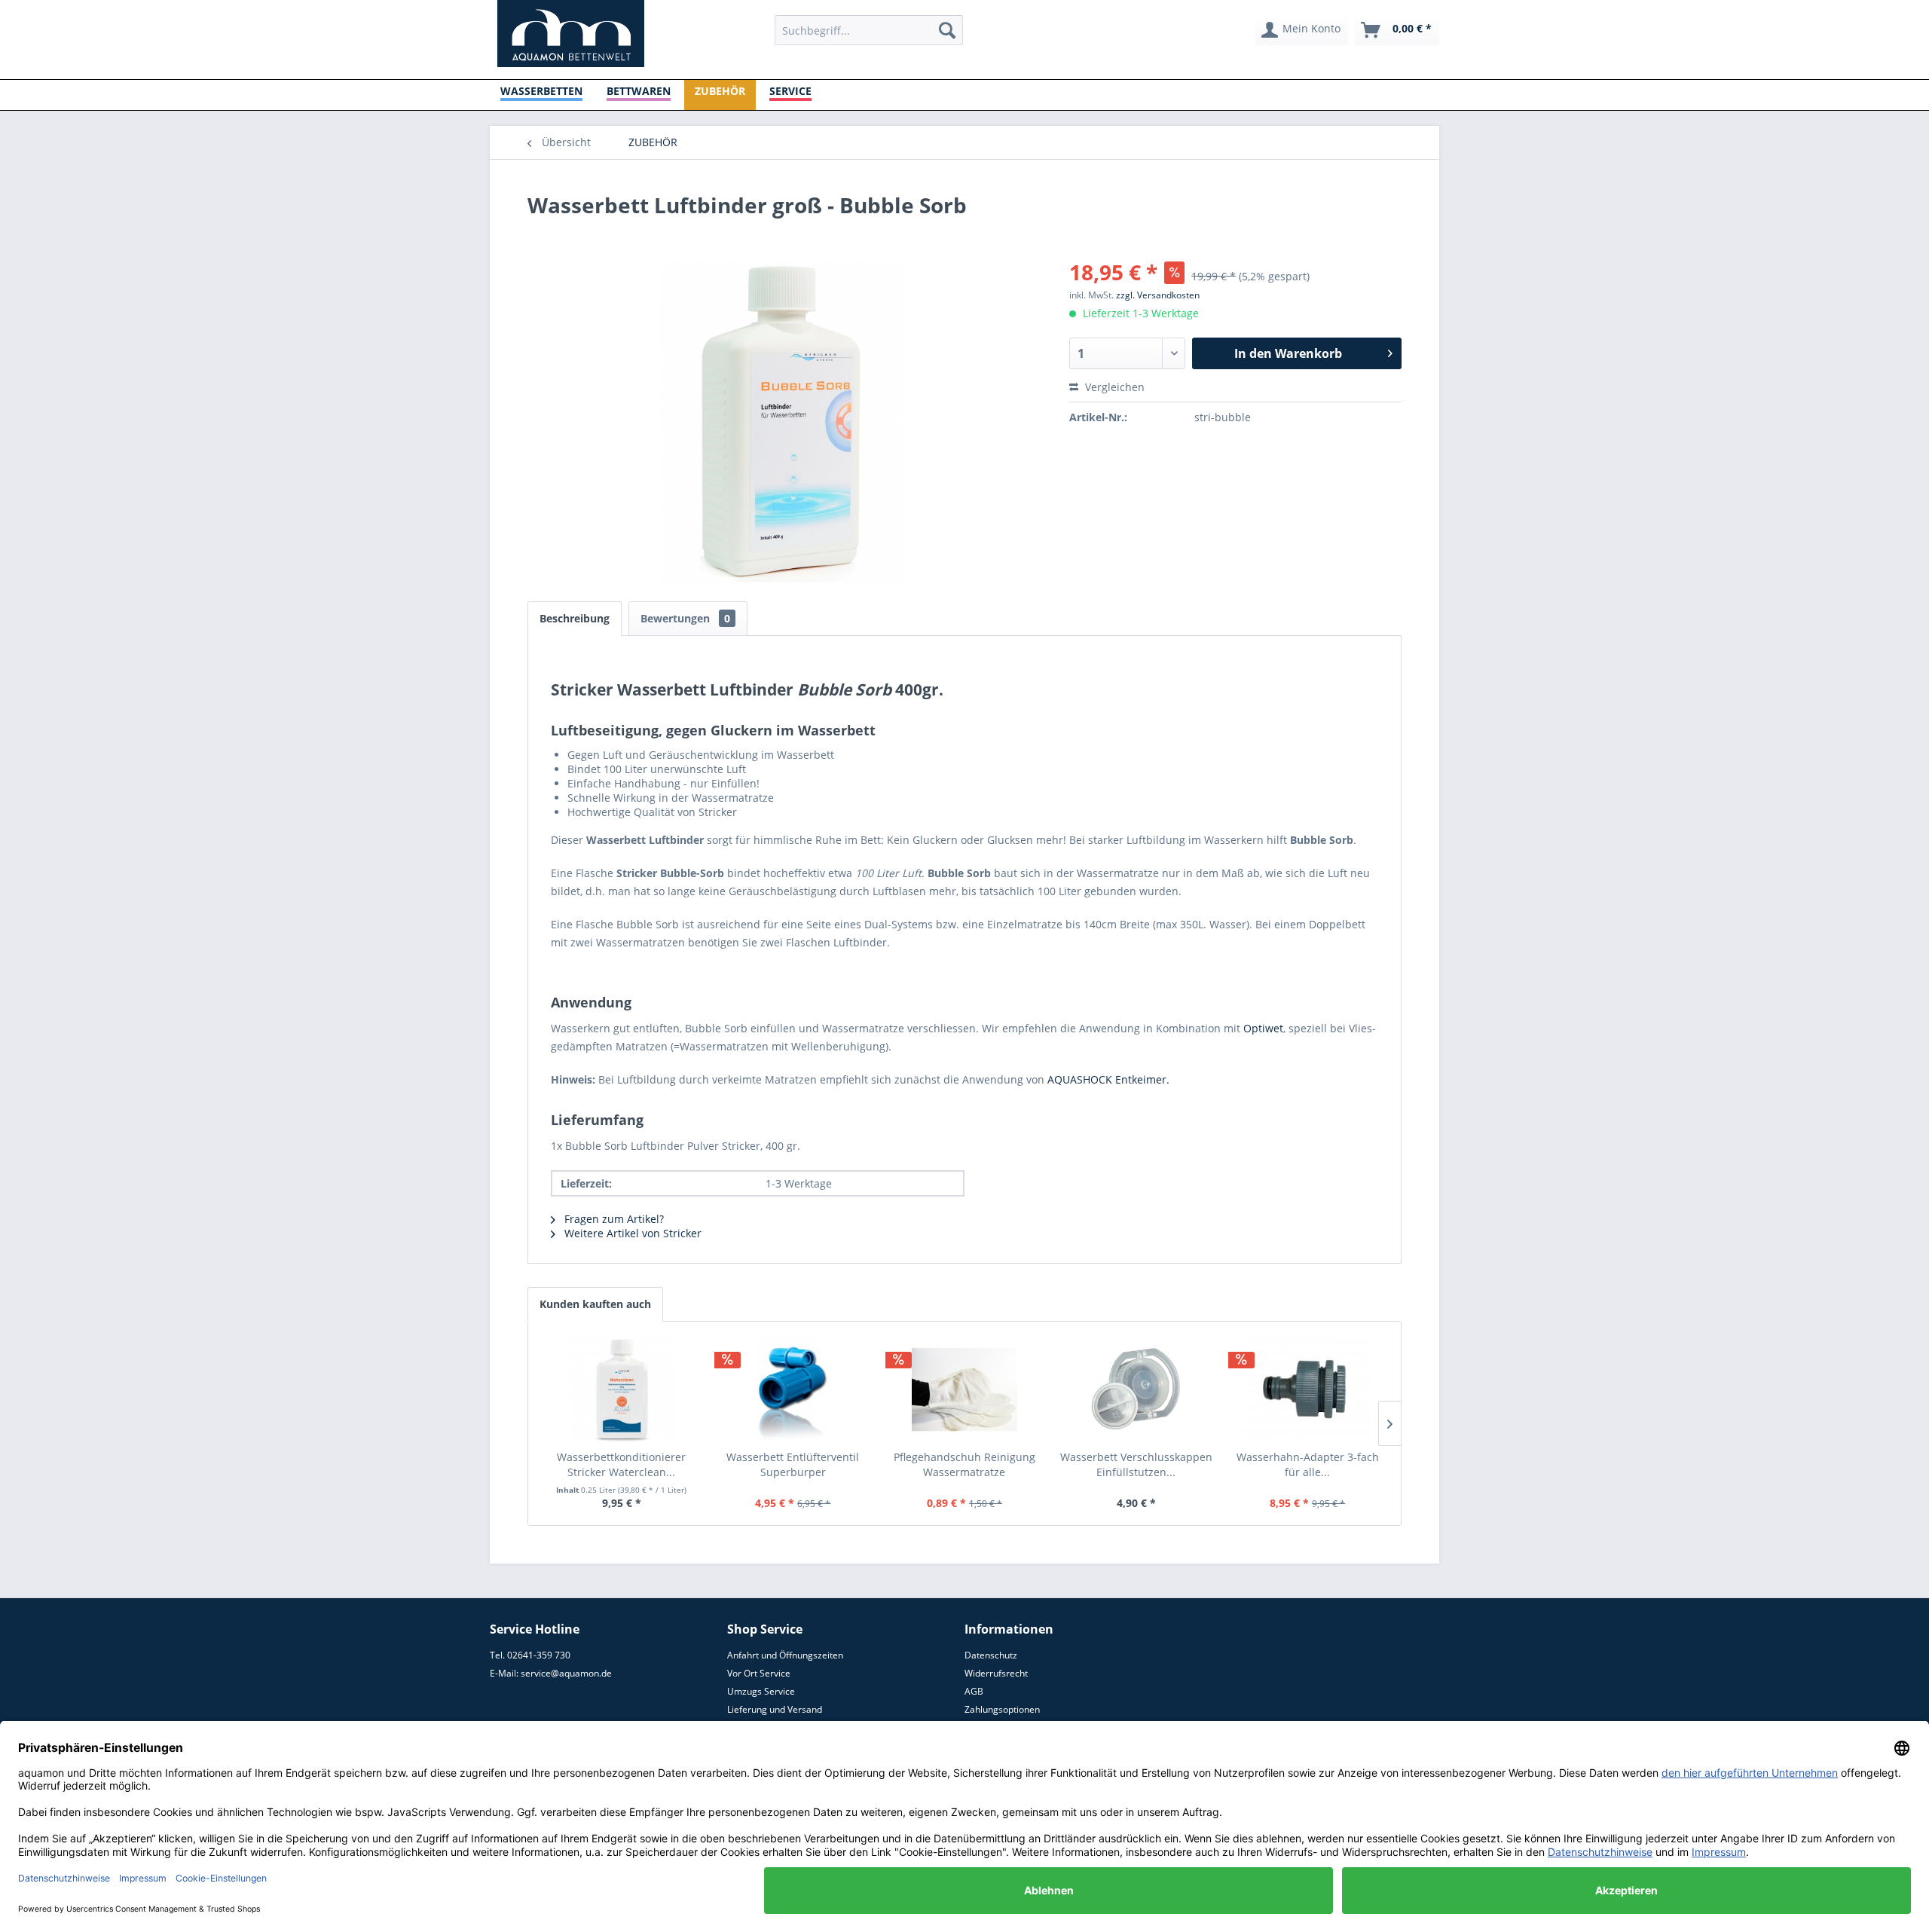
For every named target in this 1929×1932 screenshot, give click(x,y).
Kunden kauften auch (595, 1304)
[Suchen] (947, 30)
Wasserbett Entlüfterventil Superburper (793, 1464)
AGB (974, 1691)
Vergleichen (1113, 387)
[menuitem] (869, 30)
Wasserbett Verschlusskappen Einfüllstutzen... (1136, 1464)
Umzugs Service (761, 1691)
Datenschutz (991, 1655)
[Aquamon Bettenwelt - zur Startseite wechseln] (571, 34)
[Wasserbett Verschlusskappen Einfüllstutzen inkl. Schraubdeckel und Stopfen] (1136, 1389)
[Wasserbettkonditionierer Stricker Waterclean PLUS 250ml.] (622, 1389)
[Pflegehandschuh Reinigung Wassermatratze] (964, 1389)
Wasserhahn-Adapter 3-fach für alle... (1308, 1464)
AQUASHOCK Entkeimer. (1108, 1079)
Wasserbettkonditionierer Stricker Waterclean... (621, 1464)
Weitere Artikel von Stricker (631, 1233)
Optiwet (1263, 1028)
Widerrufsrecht (996, 1673)
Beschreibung (575, 618)
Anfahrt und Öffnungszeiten (785, 1655)
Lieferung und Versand (775, 1709)
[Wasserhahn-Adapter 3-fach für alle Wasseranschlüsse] (1307, 1389)
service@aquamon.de (566, 1673)
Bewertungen (685, 618)
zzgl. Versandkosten (1158, 295)
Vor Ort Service (759, 1673)
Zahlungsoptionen (1002, 1709)
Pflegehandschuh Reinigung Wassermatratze (964, 1464)
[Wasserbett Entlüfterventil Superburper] (793, 1389)
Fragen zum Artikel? (613, 1219)
